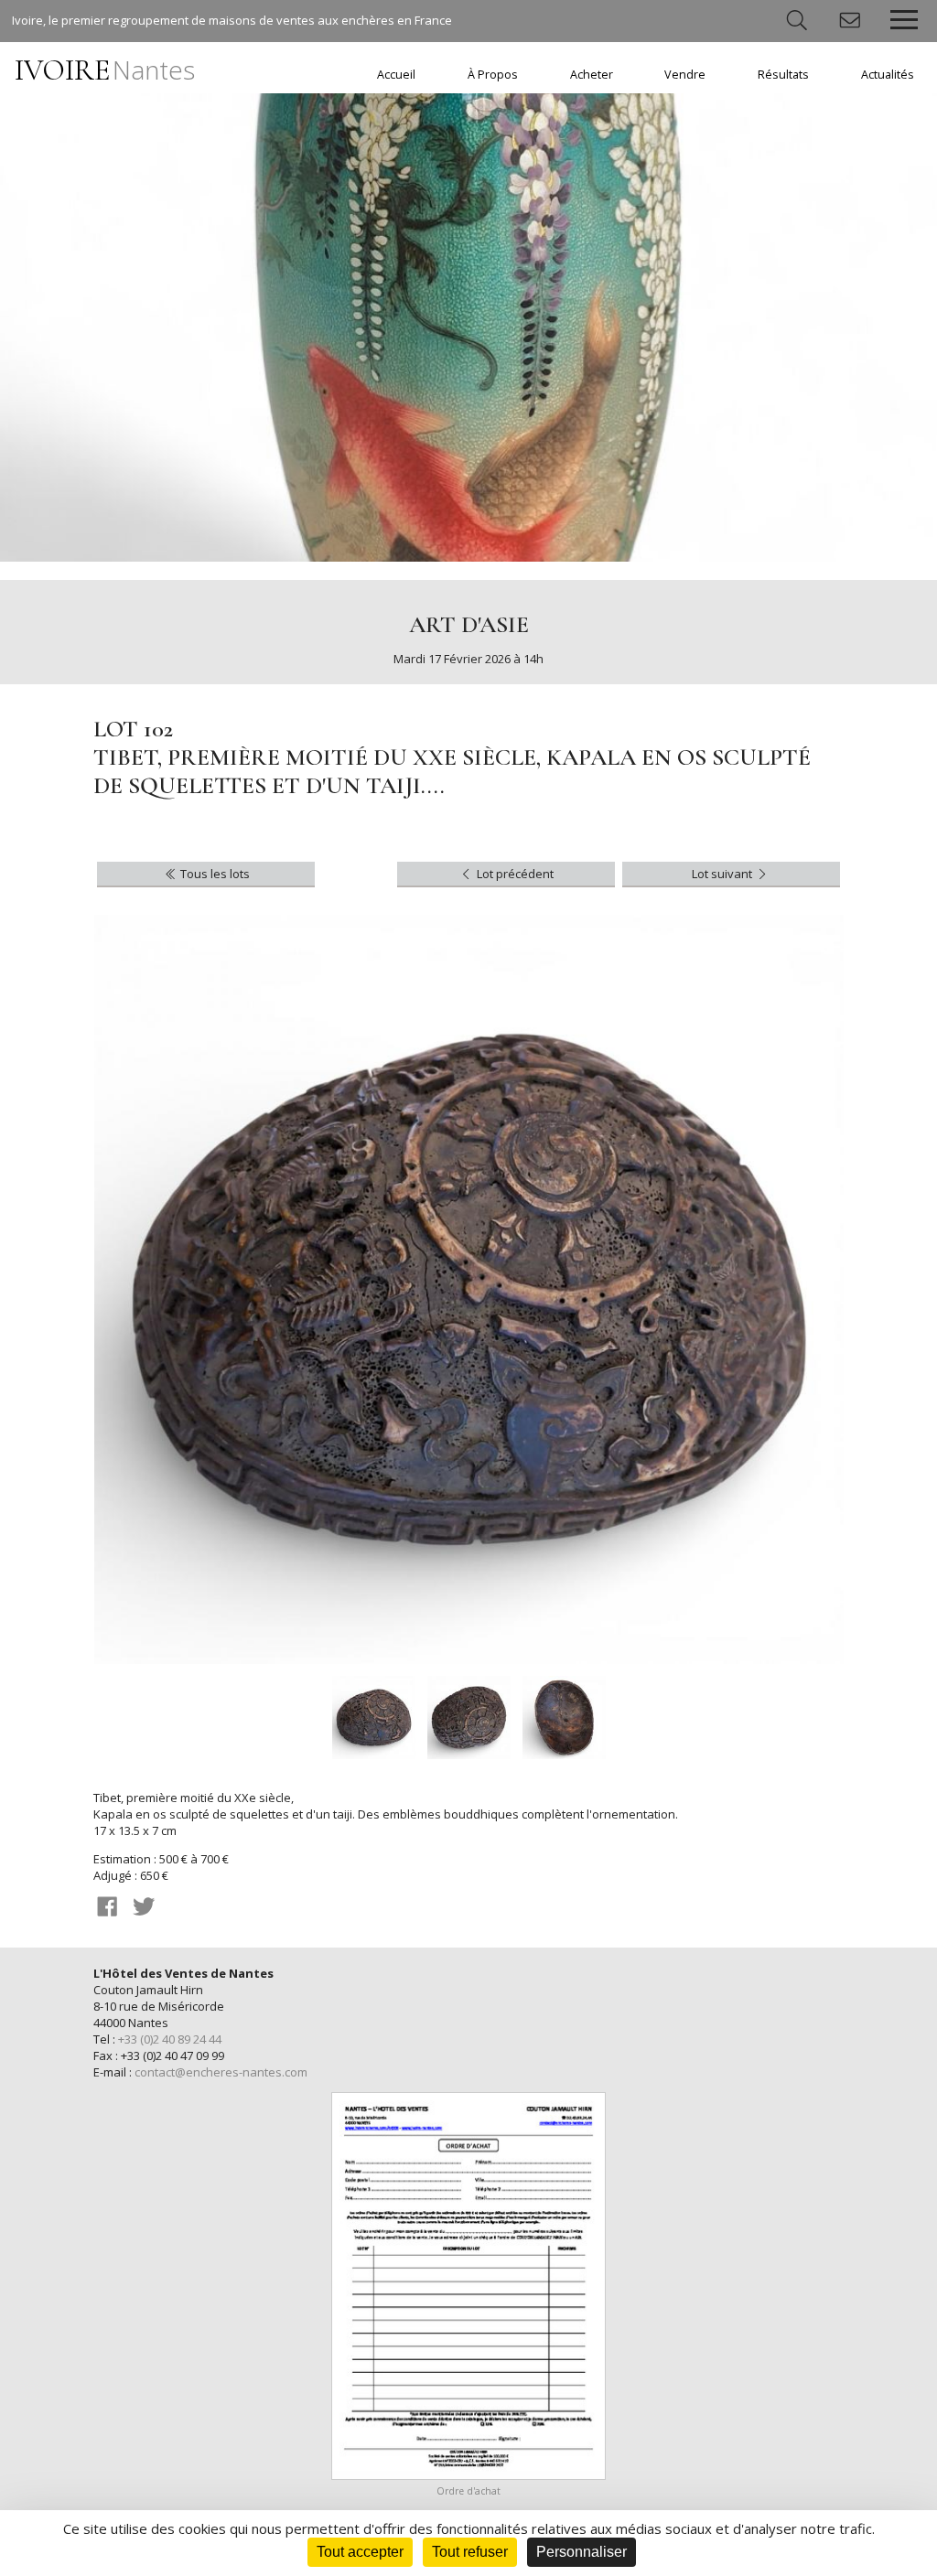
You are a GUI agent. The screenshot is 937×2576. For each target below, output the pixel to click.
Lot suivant (723, 874)
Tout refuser (470, 2552)
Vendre (685, 75)
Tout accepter (360, 2552)
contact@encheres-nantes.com (221, 2072)
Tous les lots (214, 874)
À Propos (493, 75)
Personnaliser (582, 2552)
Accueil (396, 75)
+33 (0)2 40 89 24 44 (170, 2039)
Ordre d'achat (468, 2491)
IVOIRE (105, 70)
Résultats (783, 75)
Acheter (592, 75)
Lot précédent (514, 874)
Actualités (888, 75)
